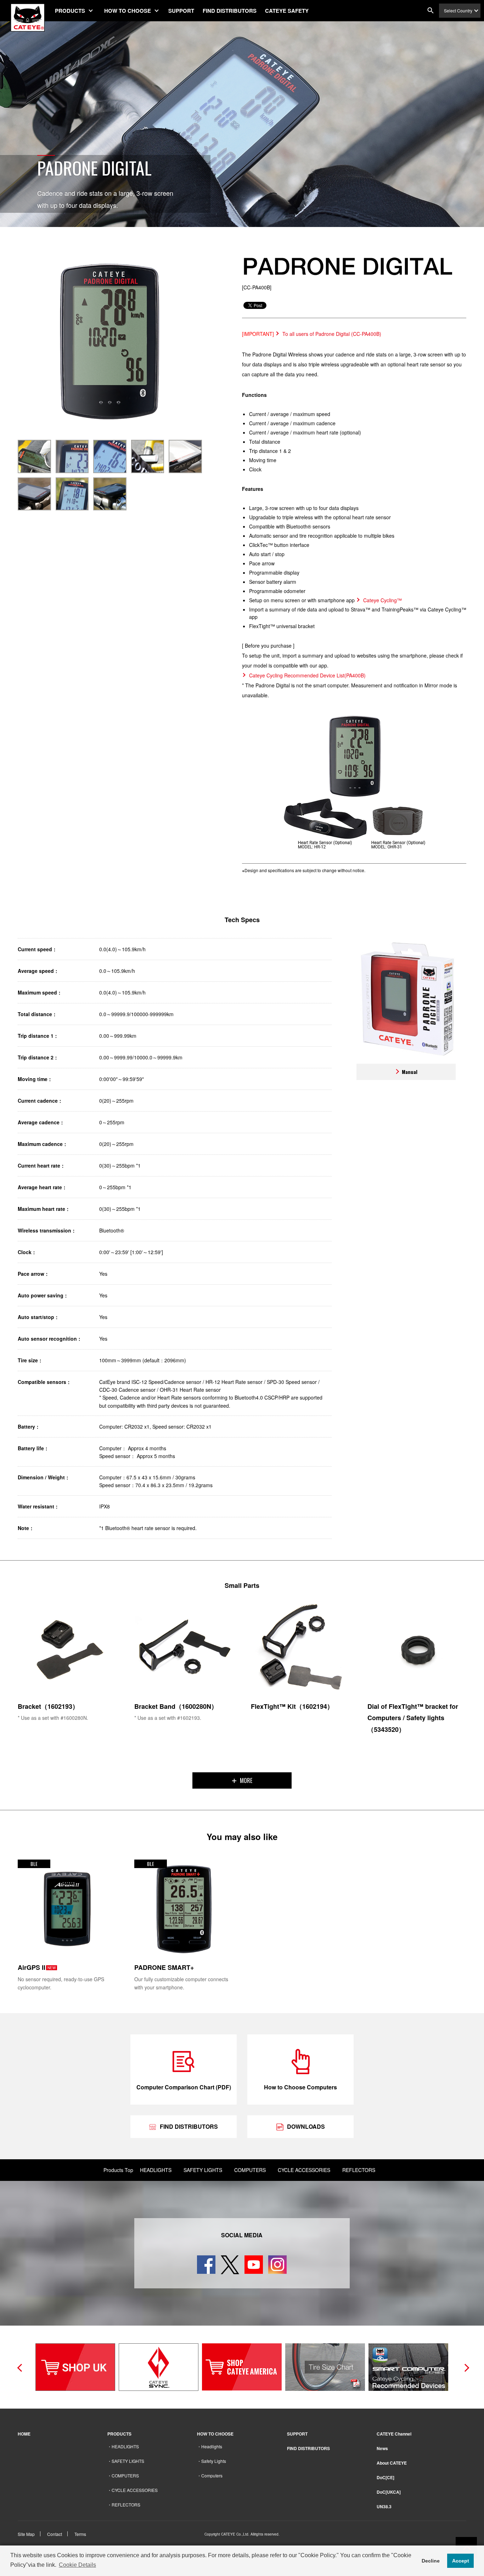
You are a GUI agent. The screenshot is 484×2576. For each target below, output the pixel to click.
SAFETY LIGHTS (203, 2170)
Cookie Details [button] (77, 2565)
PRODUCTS (70, 11)
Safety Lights (214, 2461)
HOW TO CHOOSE (128, 11)
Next (465, 2367)
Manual (410, 1072)
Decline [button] (431, 2561)
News (382, 2448)
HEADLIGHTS (156, 2170)
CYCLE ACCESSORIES (304, 2170)
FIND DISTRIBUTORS (230, 11)
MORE (246, 1780)
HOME (24, 2434)
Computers (212, 2475)
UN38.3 (384, 2506)
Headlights (212, 2446)
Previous (19, 2367)
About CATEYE (392, 2463)
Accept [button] (461, 2561)
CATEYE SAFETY (287, 11)
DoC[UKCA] (389, 2492)
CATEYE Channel (394, 2434)
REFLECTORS (359, 2170)
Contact (55, 2534)
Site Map (26, 2534)
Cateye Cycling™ (382, 600)
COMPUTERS (250, 2170)
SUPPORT (181, 11)
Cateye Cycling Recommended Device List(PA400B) (307, 675)
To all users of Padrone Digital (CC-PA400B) (332, 334)
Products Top (118, 2170)
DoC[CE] (385, 2477)
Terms (80, 2534)
